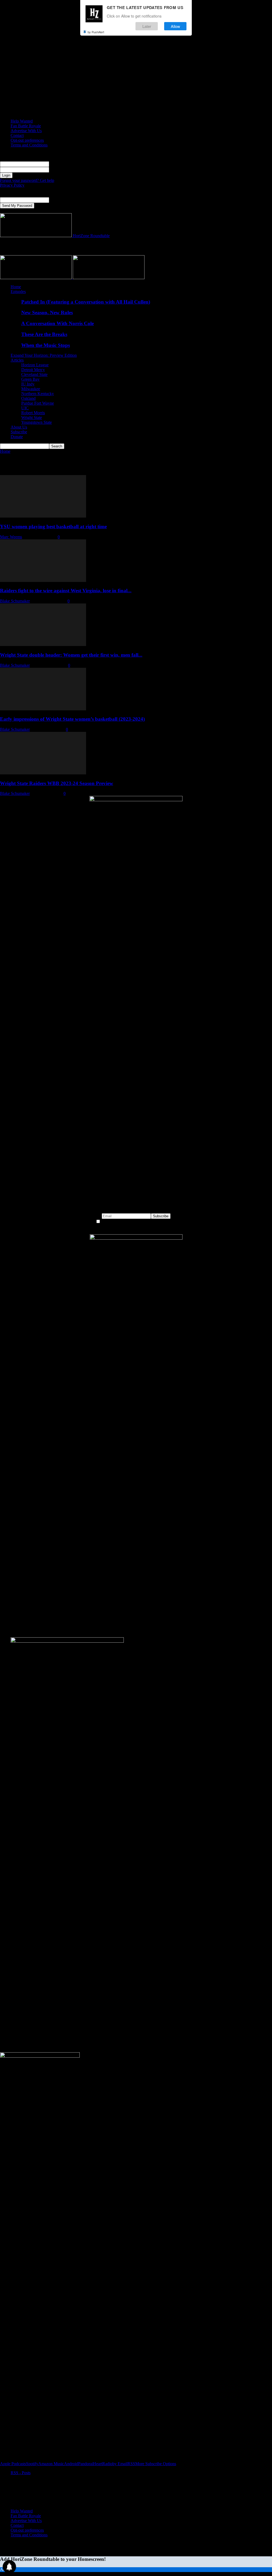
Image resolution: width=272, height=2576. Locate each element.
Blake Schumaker (15, 601)
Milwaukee (31, 389)
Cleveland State (34, 374)
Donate (17, 437)
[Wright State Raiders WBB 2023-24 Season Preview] (43, 773)
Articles (17, 360)
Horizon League (35, 365)
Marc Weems (11, 537)
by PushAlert (96, 32)
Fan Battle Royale (26, 126)
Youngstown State (37, 422)
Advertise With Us (26, 131)
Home (16, 287)
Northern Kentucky (38, 394)
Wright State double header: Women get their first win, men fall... (71, 655)
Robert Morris (33, 413)
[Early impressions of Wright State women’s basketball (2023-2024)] (43, 709)
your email (58, 200)
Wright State (32, 418)
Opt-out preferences (27, 140)
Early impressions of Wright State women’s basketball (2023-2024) (72, 719)
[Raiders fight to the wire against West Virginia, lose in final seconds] (43, 580)
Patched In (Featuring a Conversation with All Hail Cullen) (86, 302)
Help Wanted (22, 121)
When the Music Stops (46, 345)
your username (61, 164)
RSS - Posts (21, 2473)
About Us (19, 427)
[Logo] (36, 278)
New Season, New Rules (47, 312)
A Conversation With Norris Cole (58, 323)
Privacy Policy (12, 185)
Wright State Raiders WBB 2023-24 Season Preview (57, 783)
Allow (175, 26)
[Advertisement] (62, 246)
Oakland (28, 398)
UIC (25, 408)
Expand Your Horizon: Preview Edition (44, 355)
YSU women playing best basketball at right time (53, 526)
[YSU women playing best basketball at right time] (43, 516)
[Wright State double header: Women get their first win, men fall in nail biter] (43, 645)
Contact (17, 135)
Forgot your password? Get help (27, 180)
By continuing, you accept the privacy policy (139, 1222)
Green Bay (30, 379)
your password (61, 169)
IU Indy (28, 384)
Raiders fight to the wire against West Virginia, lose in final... (66, 591)
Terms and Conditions (29, 145)
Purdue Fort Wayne (38, 403)
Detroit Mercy (33, 370)
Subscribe (19, 432)
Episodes (18, 291)
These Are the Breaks (44, 334)
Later (147, 26)
